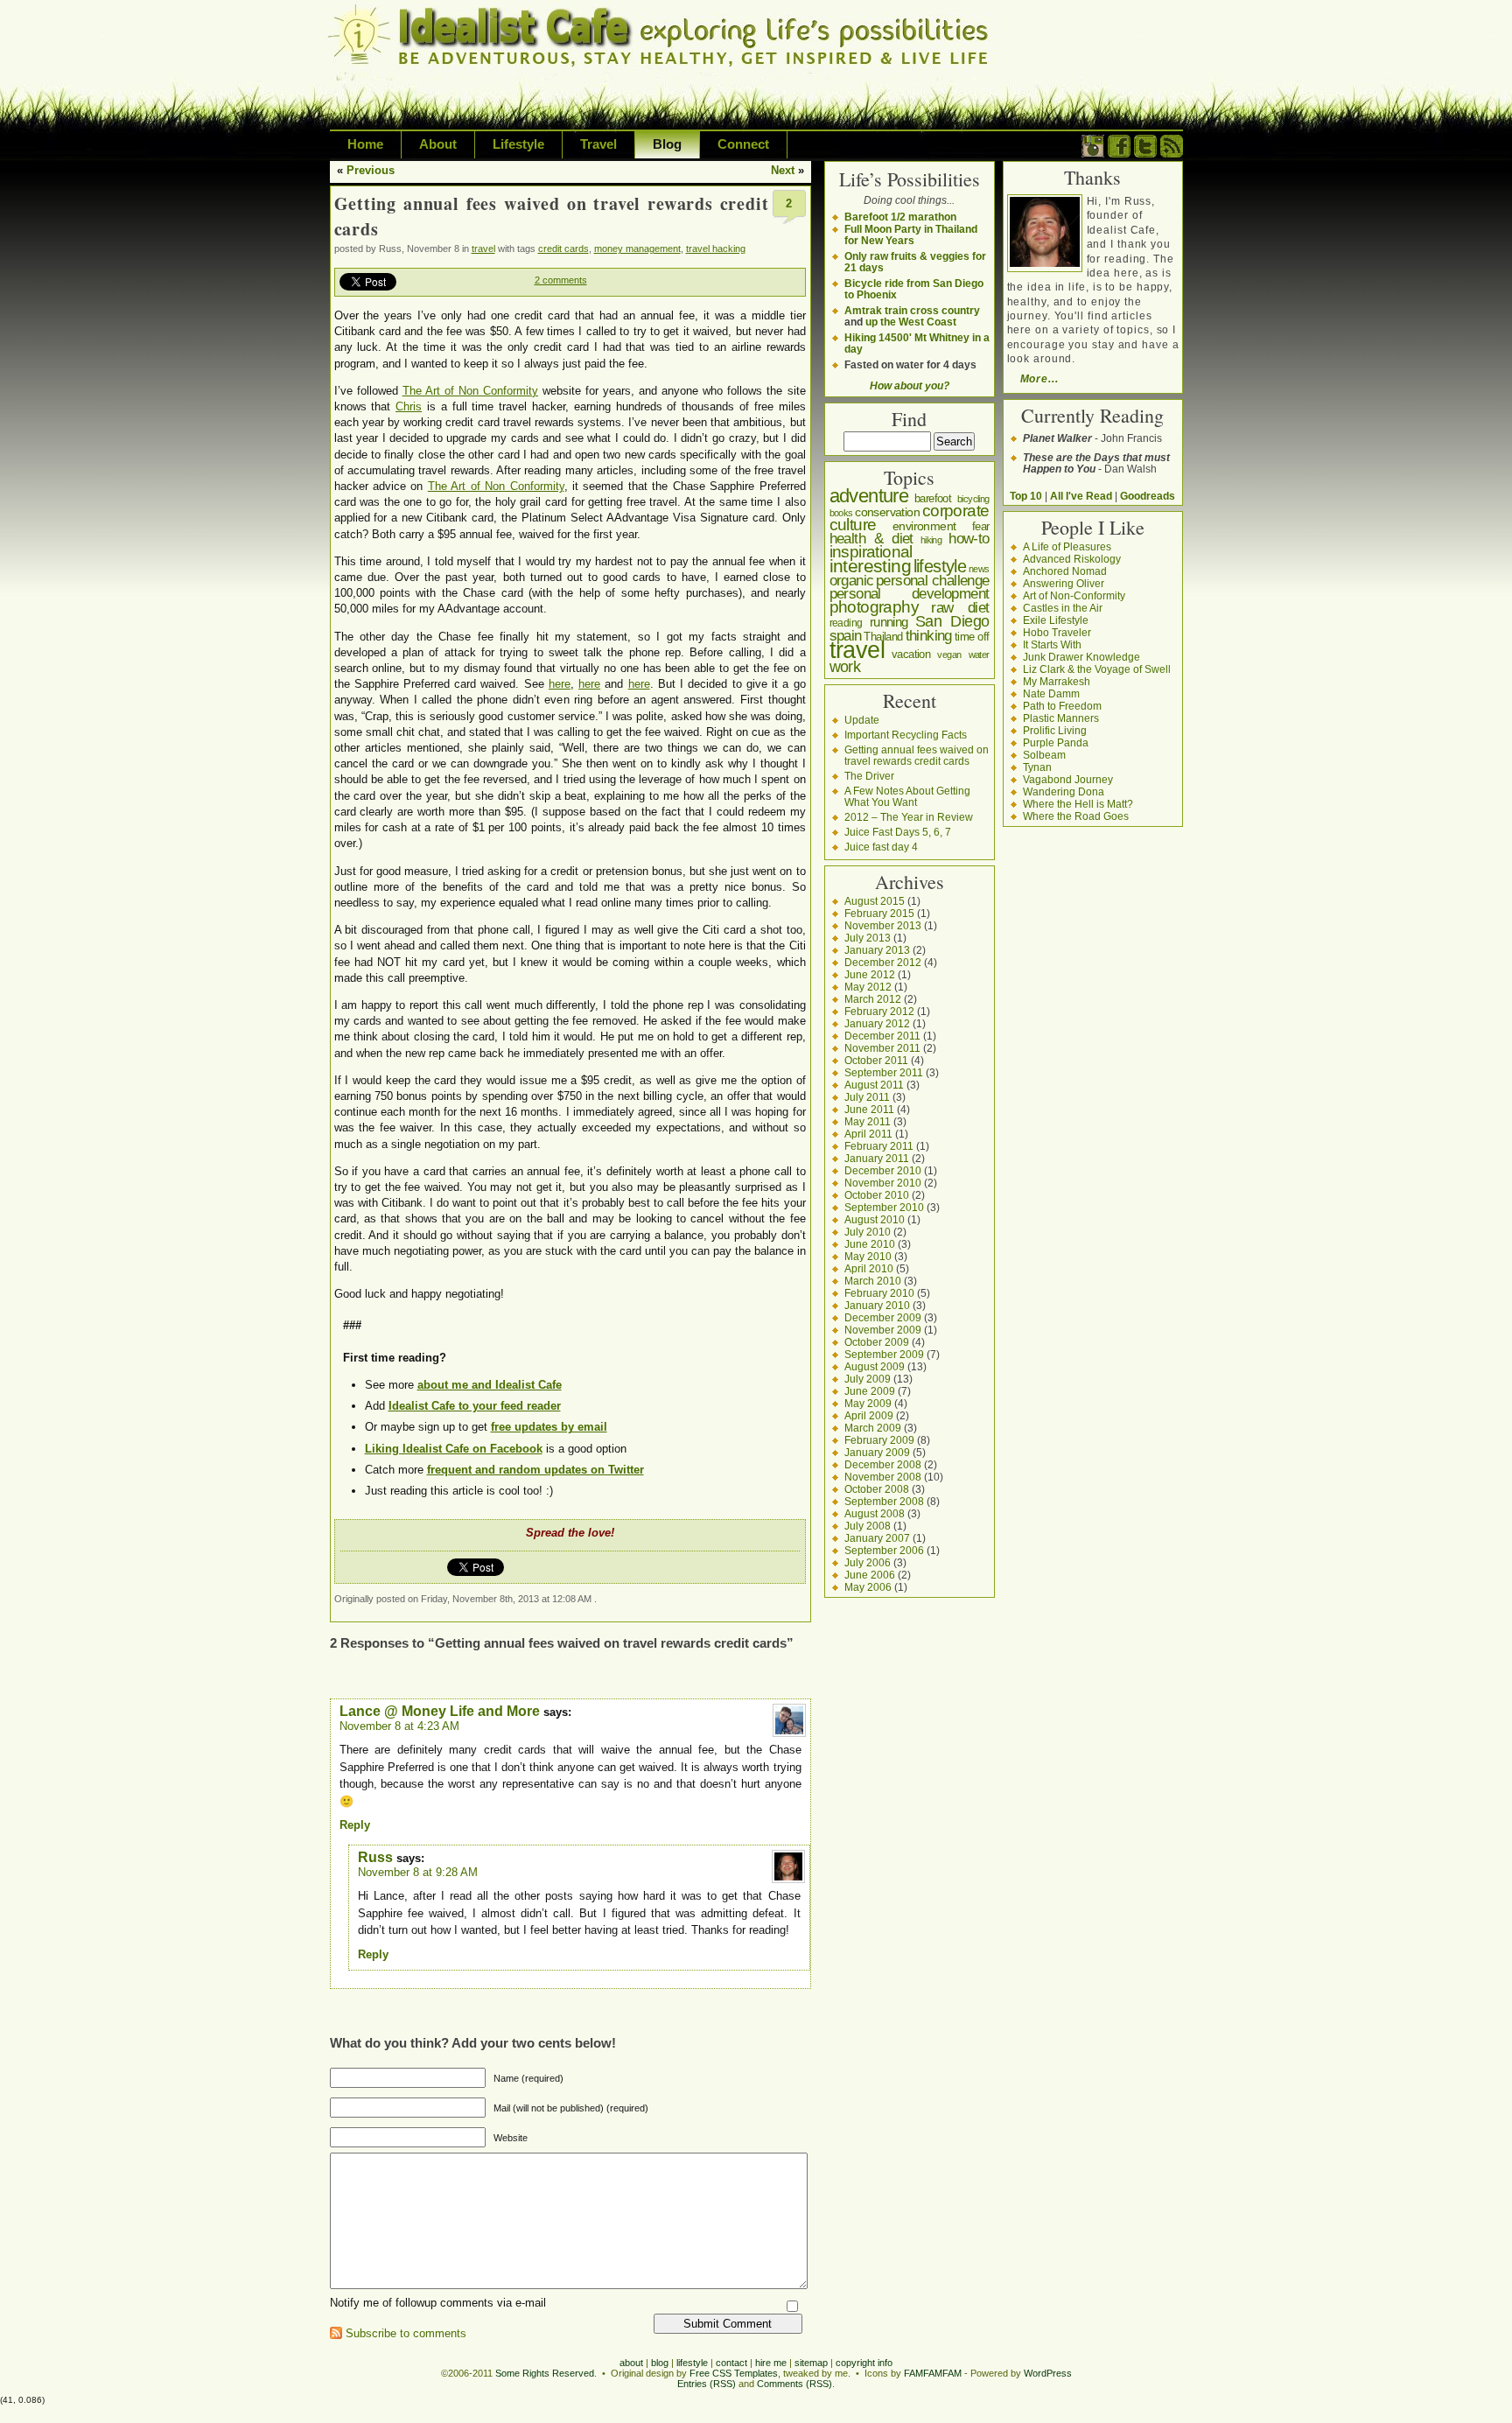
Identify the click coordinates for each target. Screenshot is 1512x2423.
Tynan (1037, 767)
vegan (949, 655)
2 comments (561, 280)
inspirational (871, 552)
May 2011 (868, 1121)
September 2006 (884, 1550)
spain (846, 635)
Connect (743, 144)
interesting (870, 566)
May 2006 (868, 1587)
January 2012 (877, 1023)
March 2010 (873, 1281)
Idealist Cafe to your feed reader (475, 1406)
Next (783, 170)
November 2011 (882, 1048)
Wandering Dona (1064, 791)
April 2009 (869, 1415)
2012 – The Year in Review (909, 817)
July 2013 (868, 938)
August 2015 (875, 901)
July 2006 (868, 1562)
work (845, 667)
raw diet (960, 607)
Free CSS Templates (734, 2373)
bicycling (973, 499)
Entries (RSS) (707, 2384)
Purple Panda (1056, 742)
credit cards (563, 249)
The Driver (869, 776)
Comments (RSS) (794, 2384)
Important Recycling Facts (906, 735)
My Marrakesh (1057, 681)
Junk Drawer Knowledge (1081, 657)
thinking (929, 636)
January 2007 (877, 1538)
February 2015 (879, 913)
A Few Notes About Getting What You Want (907, 796)
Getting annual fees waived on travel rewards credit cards (917, 755)
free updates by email (549, 1427)
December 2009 (883, 1317)
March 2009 (873, 1428)
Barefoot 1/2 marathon (900, 217)
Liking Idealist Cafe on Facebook (454, 1449)
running (889, 622)
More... (1039, 378)
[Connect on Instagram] (1093, 154)
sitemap (811, 2363)
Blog (667, 144)
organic (852, 581)
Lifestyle (518, 144)
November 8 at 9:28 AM (418, 1872)
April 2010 (869, 1268)
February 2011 (879, 1146)
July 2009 (868, 1379)
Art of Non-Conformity (1074, 595)
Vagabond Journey (1068, 779)
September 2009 (884, 1354)
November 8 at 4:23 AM (399, 1726)
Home (365, 144)
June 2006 (870, 1575)
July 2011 (867, 1097)
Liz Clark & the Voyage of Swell (1097, 669)
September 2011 (884, 1072)
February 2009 (879, 1440)
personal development (910, 594)
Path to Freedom (1062, 706)
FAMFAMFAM (933, 2373)
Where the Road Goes (1076, 816)
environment (924, 526)
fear (981, 526)
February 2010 (879, 1293)
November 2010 (883, 1183)
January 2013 (877, 950)
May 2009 (868, 1403)
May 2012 (868, 987)
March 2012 (873, 999)
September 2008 (884, 1501)
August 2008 (875, 1513)
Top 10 (1026, 496)
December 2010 (883, 1170)
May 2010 (868, 1256)
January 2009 (877, 1452)
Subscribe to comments (406, 2333)
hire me (771, 2363)
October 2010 (877, 1195)
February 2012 (879, 1011)
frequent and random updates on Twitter (535, 1470)
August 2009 (875, 1366)
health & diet (871, 539)
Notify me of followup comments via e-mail (438, 2303)
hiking (931, 540)
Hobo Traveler (1057, 632)
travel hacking (716, 249)
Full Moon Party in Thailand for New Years (911, 235)
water (979, 655)
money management (637, 249)
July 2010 (868, 1232)
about (631, 2363)
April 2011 (868, 1134)
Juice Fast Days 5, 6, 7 (898, 832)
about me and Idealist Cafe (490, 1385)
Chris (409, 406)
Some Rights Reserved (545, 2373)
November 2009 (883, 1330)
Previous (371, 170)
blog (660, 2363)
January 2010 (877, 1305)
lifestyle (940, 566)
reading (846, 623)
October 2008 (877, 1489)
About (438, 144)
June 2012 (870, 974)
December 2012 (883, 962)
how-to (969, 539)
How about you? (910, 385)
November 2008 (883, 1477)
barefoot (933, 498)
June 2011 (869, 1109)
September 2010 (884, 1207)
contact (731, 2363)
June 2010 (870, 1244)
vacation (911, 654)
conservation (887, 512)
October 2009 (877, 1342)
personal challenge (933, 581)
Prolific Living (1055, 730)
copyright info (864, 2363)
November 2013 (883, 925)
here (560, 684)
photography (874, 607)
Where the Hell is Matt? (1078, 804)
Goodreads (1148, 496)
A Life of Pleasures (1067, 546)
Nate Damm (1051, 693)
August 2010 (875, 1219)
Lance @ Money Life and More (440, 1711)
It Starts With (1052, 644)
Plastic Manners (1061, 718)
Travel (598, 144)
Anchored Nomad (1065, 571)
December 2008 (883, 1464)
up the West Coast (911, 322)
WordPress (1048, 2373)
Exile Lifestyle (1056, 620)
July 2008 (868, 1526)
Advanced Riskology (1072, 559)
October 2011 (876, 1060)
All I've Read (1081, 496)
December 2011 (882, 1036)
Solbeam (1044, 755)
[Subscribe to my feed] (1172, 154)
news (979, 569)
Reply (355, 1825)
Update (862, 720)
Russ (375, 1857)
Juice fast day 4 (881, 847)
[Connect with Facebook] (1119, 154)
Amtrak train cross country (912, 310)
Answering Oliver (1064, 583)
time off (972, 637)
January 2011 (877, 1158)
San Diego (952, 621)
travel (483, 249)
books (841, 513)
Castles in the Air (1063, 608)
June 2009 (870, 1391)
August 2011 (874, 1085)
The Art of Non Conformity (470, 391)
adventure (869, 496)
